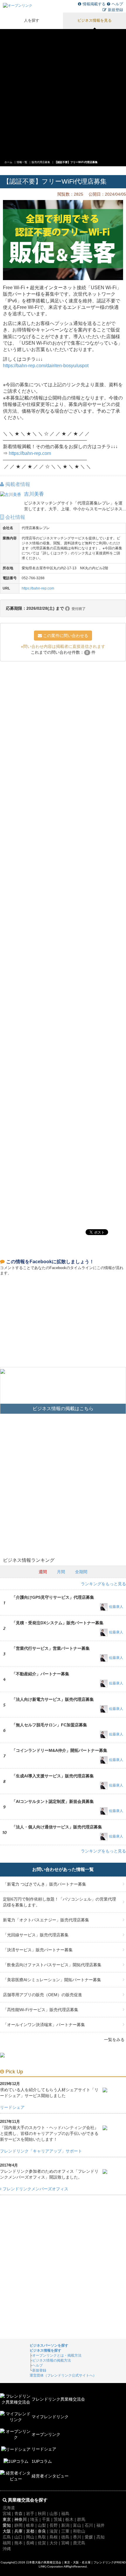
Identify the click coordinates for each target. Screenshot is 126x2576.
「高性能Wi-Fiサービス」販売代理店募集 (41, 2010)
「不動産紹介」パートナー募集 (40, 1674)
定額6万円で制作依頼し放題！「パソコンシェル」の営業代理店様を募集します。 (59, 1902)
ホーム (8, 162)
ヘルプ (117, 4)
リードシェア (12, 2107)
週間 (43, 1572)
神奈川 (21, 2519)
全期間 (81, 1572)
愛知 (7, 2525)
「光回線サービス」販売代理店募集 (36, 1935)
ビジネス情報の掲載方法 (52, 2360)
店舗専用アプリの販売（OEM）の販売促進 (42, 1995)
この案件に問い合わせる (65, 636)
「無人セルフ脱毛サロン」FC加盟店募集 (49, 1725)
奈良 (42, 2531)
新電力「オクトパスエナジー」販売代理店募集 (46, 1920)
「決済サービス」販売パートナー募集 (38, 1950)
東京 (7, 2519)
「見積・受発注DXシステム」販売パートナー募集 (58, 1623)
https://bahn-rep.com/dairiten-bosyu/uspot (46, 366)
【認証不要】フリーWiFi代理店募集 (76, 162)
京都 (30, 2531)
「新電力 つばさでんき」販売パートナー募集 (45, 1884)
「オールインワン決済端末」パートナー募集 (44, 2025)
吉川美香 (34, 494)
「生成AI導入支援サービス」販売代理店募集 (53, 1776)
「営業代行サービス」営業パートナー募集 (51, 1648)
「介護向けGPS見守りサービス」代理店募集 (53, 1597)
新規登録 (115, 10)
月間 (61, 1572)
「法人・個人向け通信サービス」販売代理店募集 (57, 1827)
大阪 (7, 2531)
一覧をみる (114, 2040)
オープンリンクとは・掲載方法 (57, 2355)
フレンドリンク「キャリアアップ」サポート (41, 2151)
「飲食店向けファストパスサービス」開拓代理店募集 (52, 1965)
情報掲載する (94, 4)
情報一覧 (22, 162)
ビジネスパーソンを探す (49, 2345)
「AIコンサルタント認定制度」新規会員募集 (53, 1801)
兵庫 (18, 2531)
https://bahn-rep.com (30, 453)
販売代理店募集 (41, 162)
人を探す (32, 21)
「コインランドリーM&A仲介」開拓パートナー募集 (59, 1750)
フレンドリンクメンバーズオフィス (35, 2189)
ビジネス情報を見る (94, 21)
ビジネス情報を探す (45, 2350)
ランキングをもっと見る (103, 1584)
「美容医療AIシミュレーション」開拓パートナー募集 (52, 1980)
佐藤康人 (116, 1607)
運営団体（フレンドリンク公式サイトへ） (63, 2375)
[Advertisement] (63, 92)
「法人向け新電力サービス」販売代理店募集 (53, 1699)
